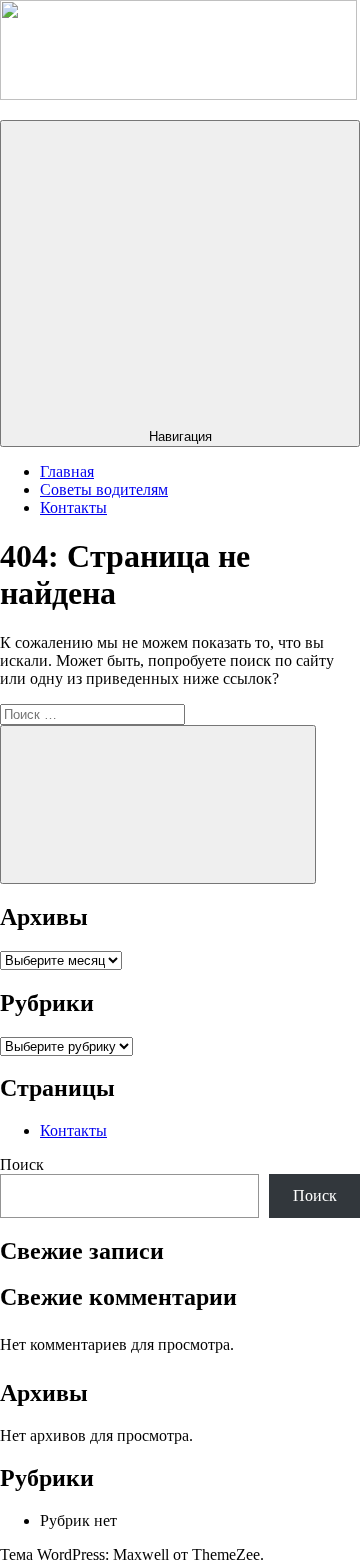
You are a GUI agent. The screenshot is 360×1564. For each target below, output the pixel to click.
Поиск (22, 1164)
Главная (67, 471)
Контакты (73, 507)
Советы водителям (104, 489)
